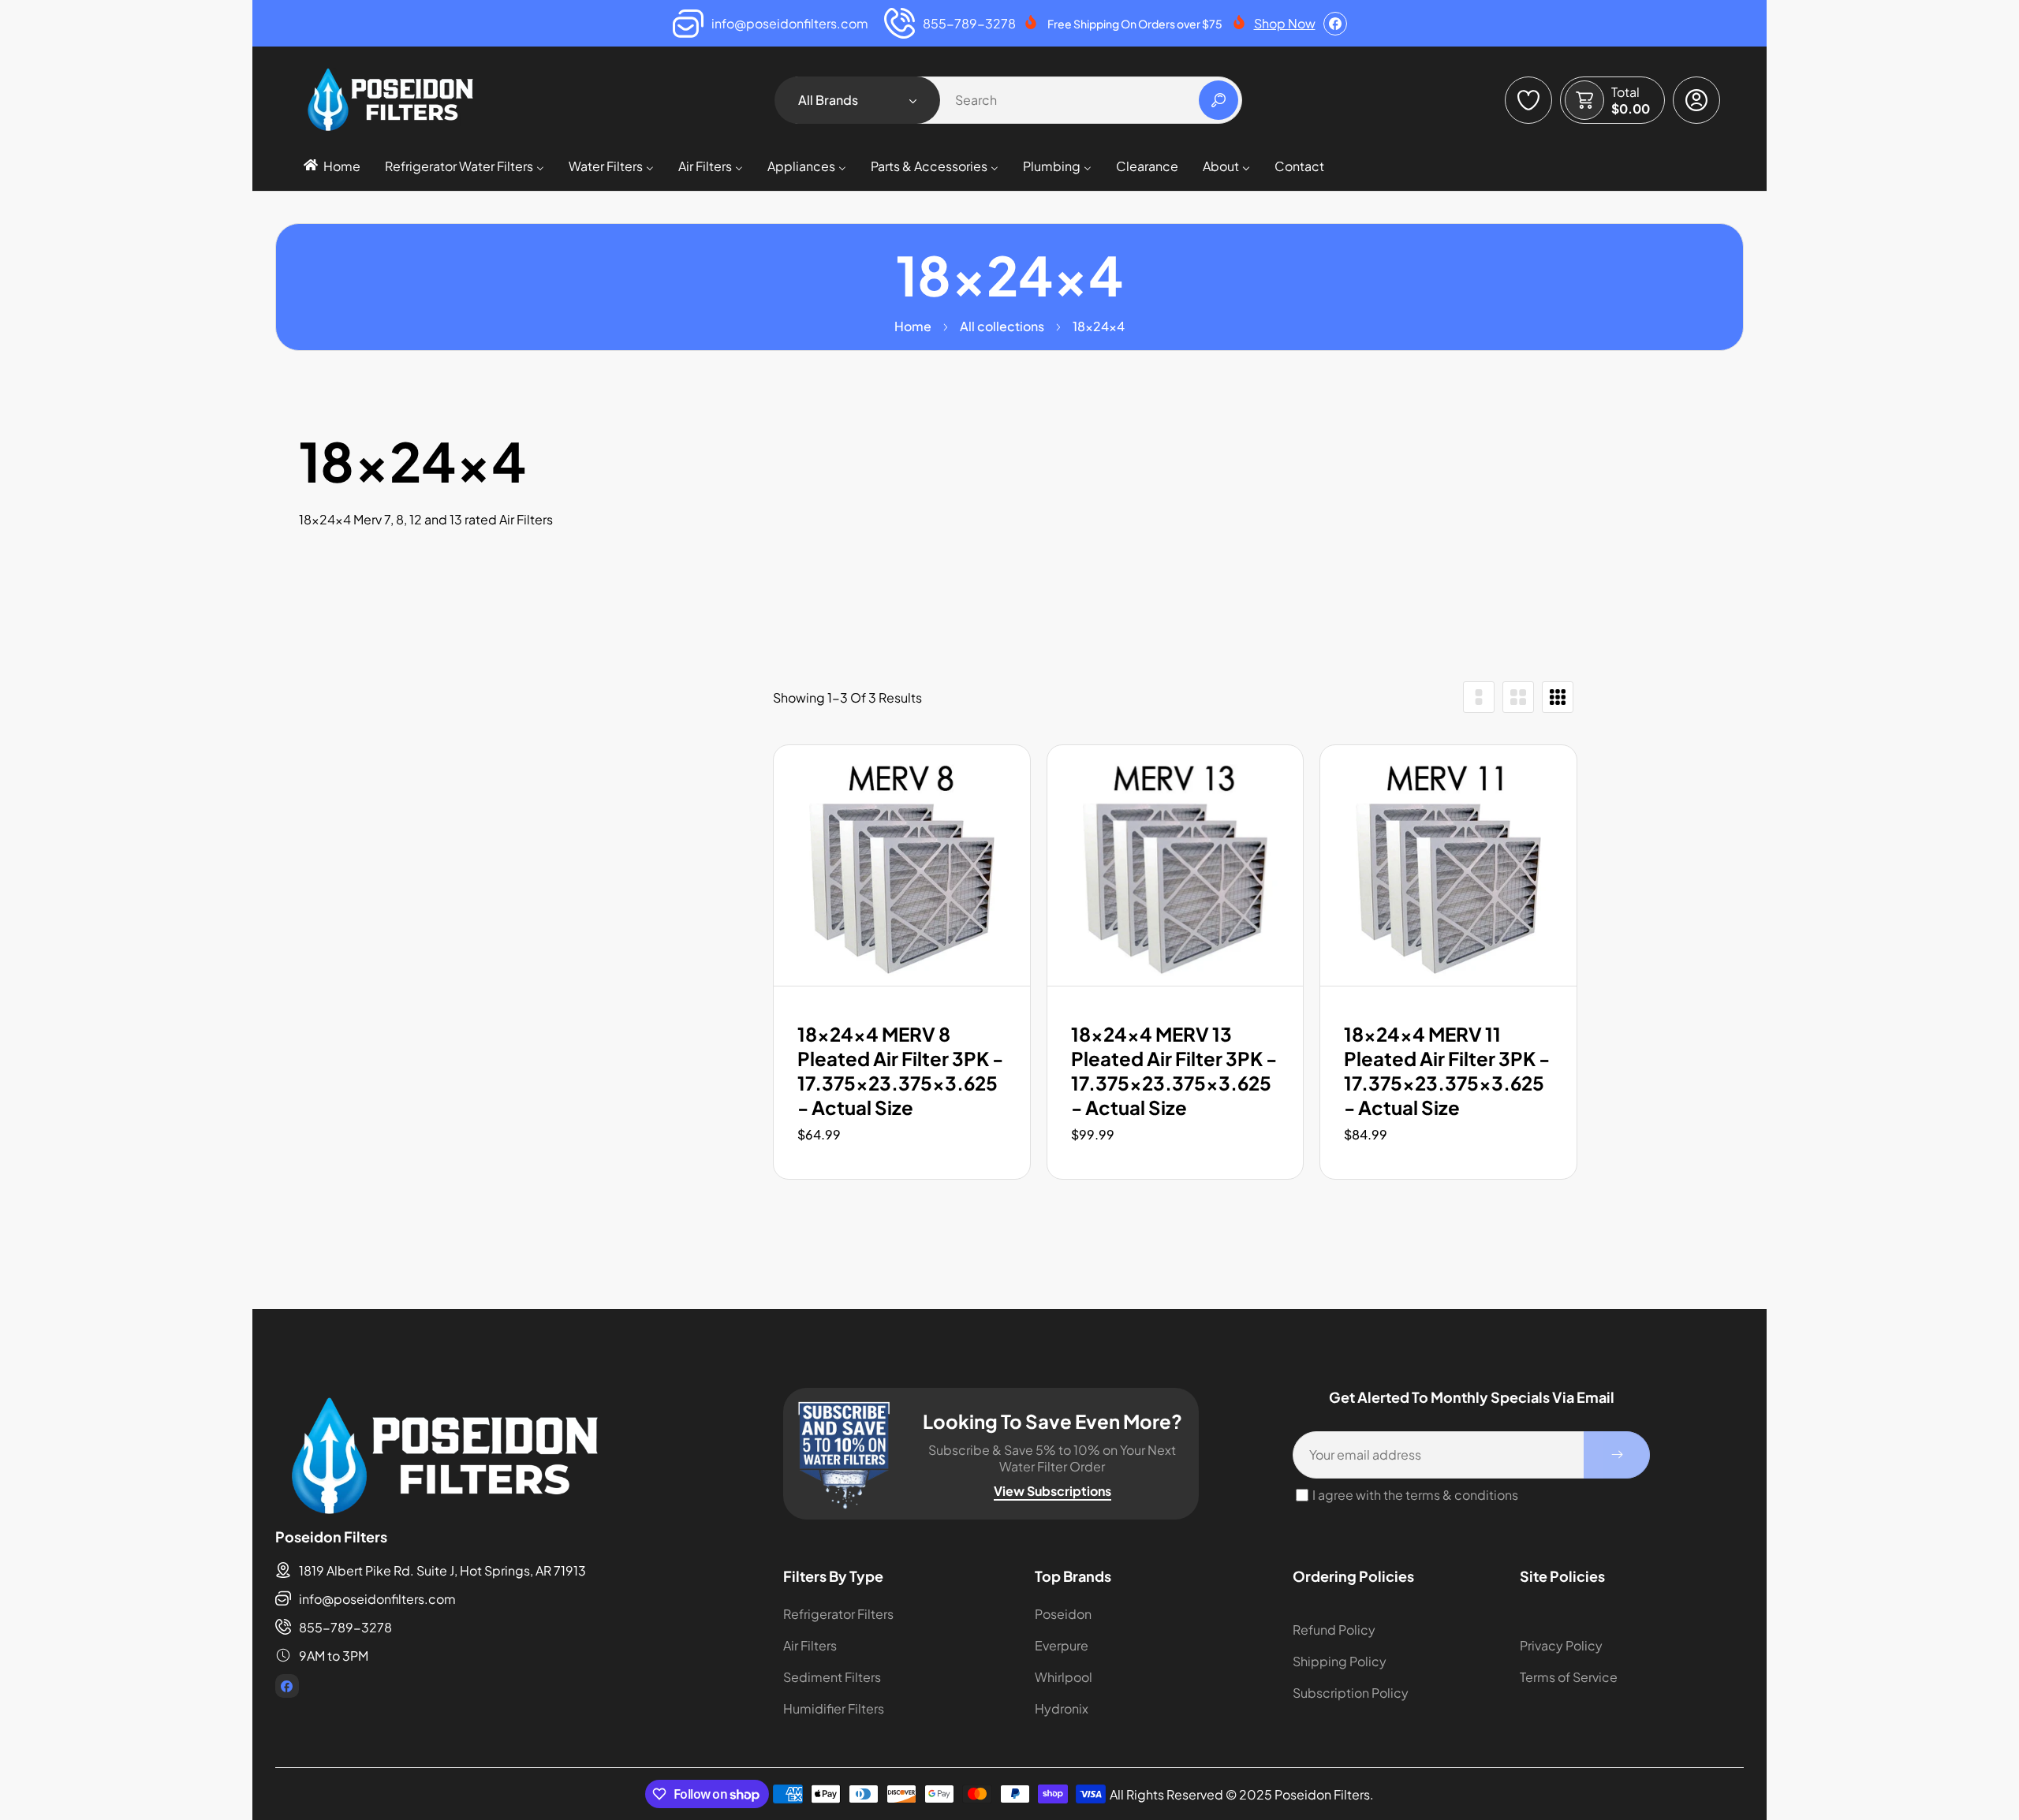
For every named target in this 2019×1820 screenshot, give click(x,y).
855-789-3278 (345, 1627)
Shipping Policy (1340, 1661)
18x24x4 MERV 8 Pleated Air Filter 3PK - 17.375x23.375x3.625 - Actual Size (900, 1071)
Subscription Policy (1351, 1693)
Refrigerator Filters (838, 1614)
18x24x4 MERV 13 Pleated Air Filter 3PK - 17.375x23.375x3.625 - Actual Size (1174, 1071)
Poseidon (1063, 1614)
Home (913, 326)
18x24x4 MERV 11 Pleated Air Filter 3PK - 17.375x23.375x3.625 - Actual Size (1447, 1071)
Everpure (1062, 1645)
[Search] (1218, 100)
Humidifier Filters (834, 1708)
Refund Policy (1334, 1630)
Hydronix (1062, 1708)
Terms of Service (1569, 1677)
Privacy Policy (1561, 1645)
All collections (1002, 326)
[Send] (1617, 1455)
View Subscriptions (1052, 1491)
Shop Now (1285, 23)
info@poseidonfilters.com (377, 1599)
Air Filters (810, 1645)
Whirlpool (1064, 1677)
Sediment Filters (832, 1677)
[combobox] (1010, 100)
